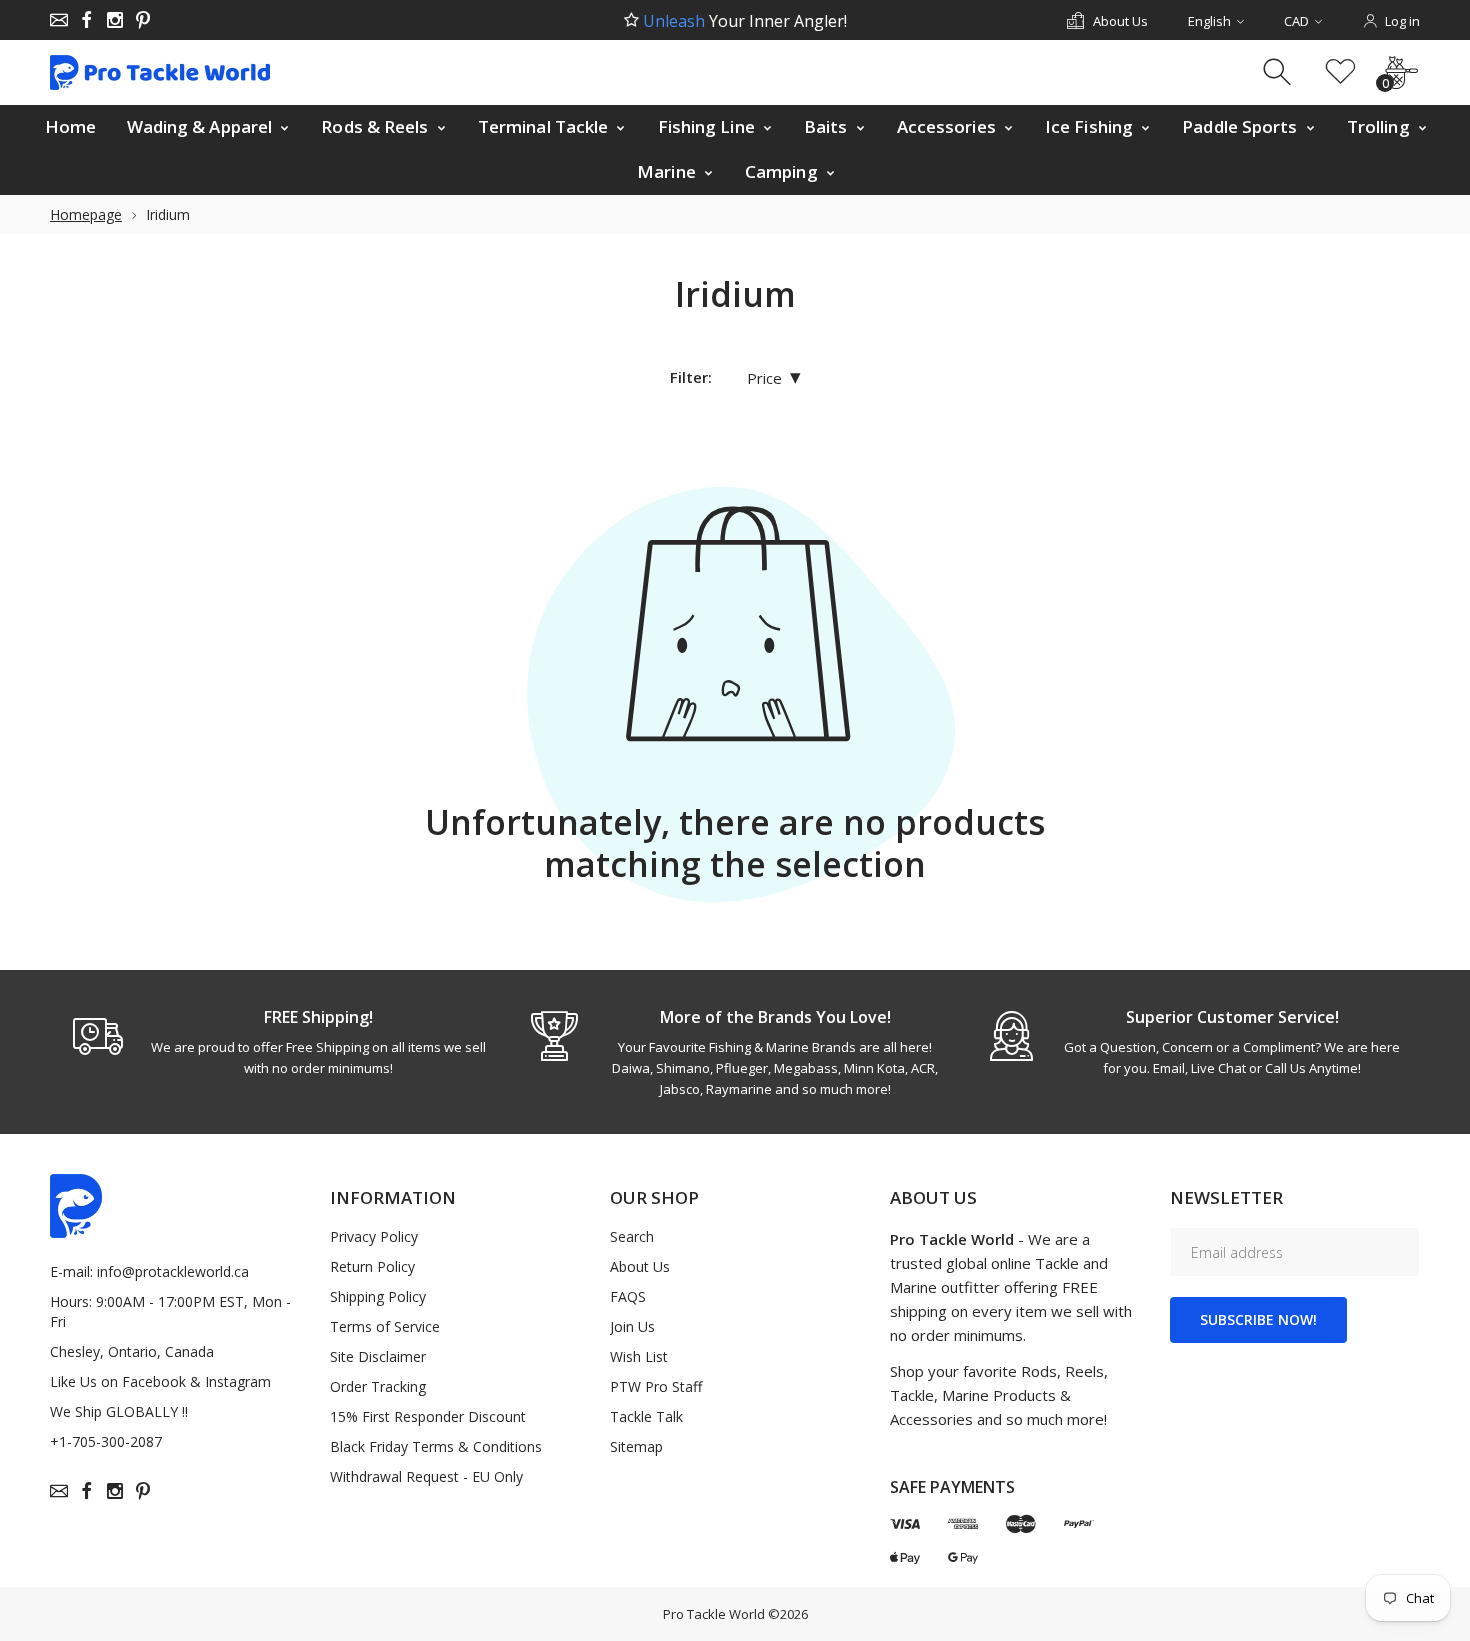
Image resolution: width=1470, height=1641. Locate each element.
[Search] (1279, 72)
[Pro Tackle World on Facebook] (87, 20)
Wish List (639, 1356)
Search (632, 1236)
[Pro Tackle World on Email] (59, 20)
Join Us (632, 1326)
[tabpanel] (278, 1042)
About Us (640, 1266)
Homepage (86, 214)
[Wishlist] (1340, 72)
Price (774, 377)
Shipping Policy (378, 1296)
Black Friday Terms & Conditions (436, 1446)
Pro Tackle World (714, 1614)
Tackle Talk (646, 1416)
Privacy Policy (374, 1236)
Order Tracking (378, 1386)
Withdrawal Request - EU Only (426, 1476)
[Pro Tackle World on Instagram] (115, 20)
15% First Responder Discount (428, 1416)
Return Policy (372, 1266)
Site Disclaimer (378, 1356)
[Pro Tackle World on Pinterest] (143, 20)
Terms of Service (385, 1326)
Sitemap (636, 1446)
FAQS (628, 1296)
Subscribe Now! (1258, 1319)
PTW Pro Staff (656, 1386)
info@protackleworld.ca (173, 1271)
